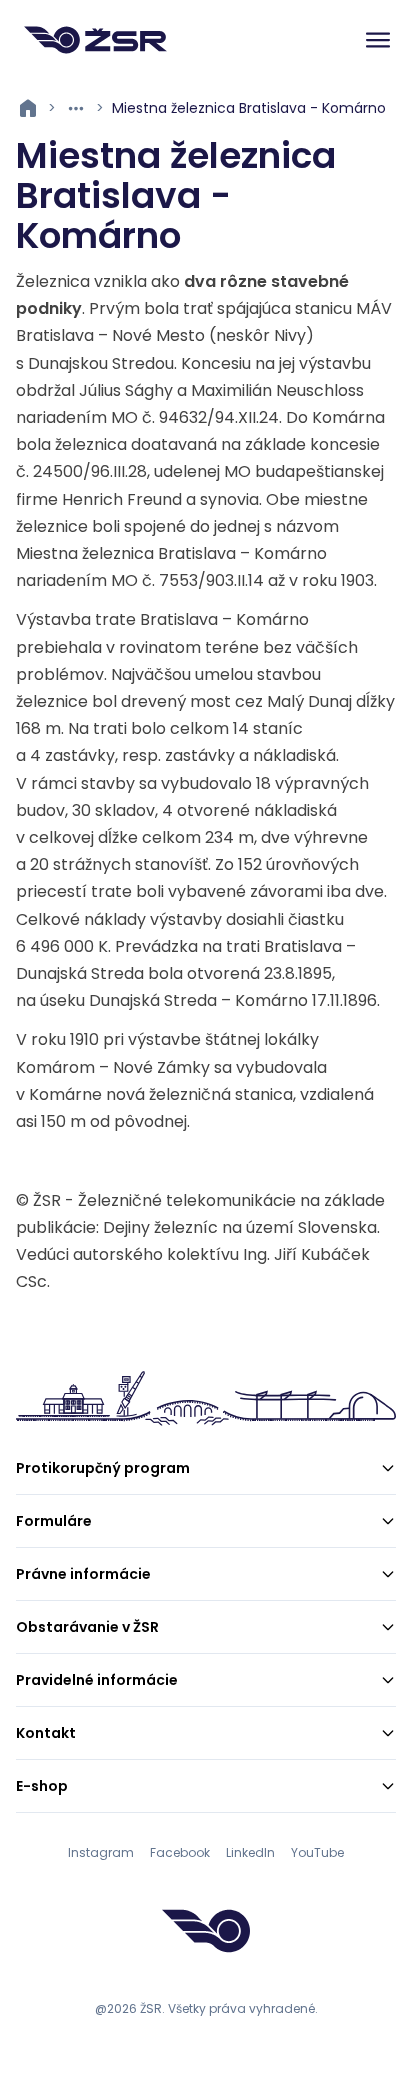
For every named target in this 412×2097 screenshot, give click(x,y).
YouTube (317, 1852)
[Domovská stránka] (95, 40)
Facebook (180, 1852)
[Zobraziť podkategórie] (76, 108)
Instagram (101, 1852)
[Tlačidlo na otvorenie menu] (378, 40)
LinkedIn (250, 1852)
